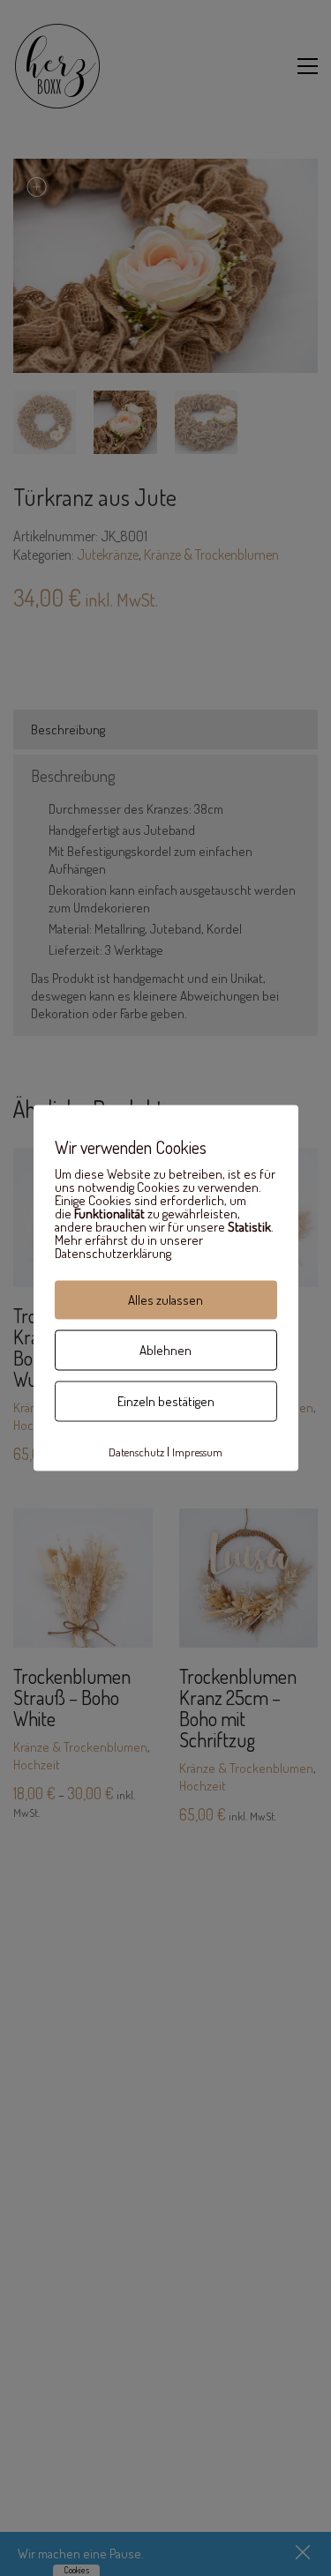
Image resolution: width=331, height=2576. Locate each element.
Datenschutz (136, 1451)
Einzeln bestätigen (166, 1401)
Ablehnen (165, 1350)
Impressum (197, 1451)
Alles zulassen (165, 1300)
